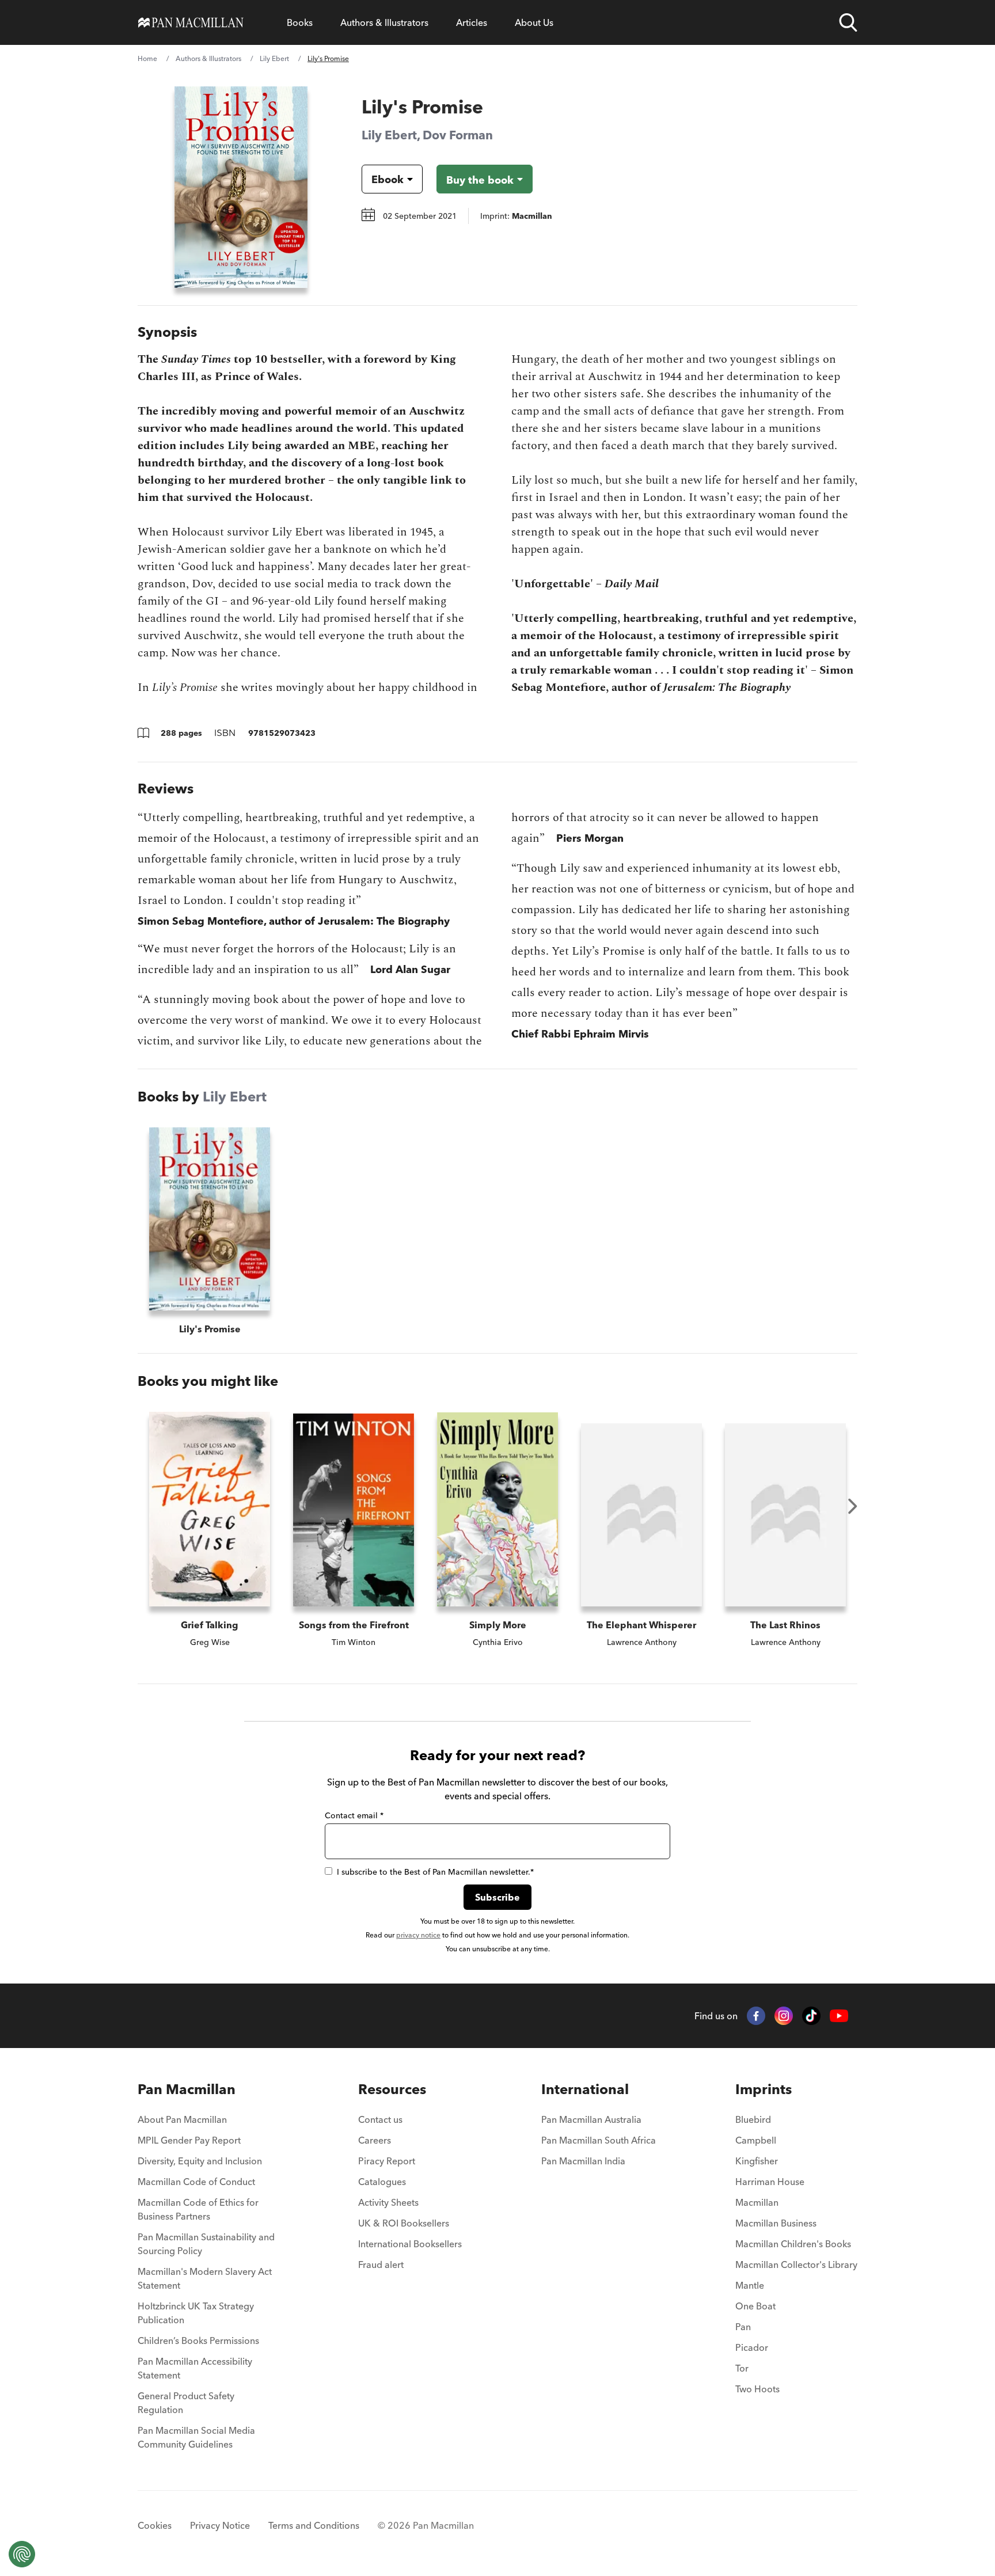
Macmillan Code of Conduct (196, 2182)
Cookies (155, 2525)
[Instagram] (784, 2016)
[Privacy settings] (22, 2554)
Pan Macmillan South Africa (599, 2140)
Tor (742, 2368)
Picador (752, 2347)
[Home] (191, 22)
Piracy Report (387, 2161)
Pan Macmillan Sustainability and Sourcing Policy (206, 2244)
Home (147, 58)
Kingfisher (757, 2161)
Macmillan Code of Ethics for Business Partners (198, 2209)
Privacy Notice (220, 2525)
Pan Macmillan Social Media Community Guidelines (196, 2437)
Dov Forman (458, 135)
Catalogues (382, 2182)
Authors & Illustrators (384, 22)
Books (300, 22)
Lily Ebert (274, 58)
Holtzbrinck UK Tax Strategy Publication (196, 2313)
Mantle (750, 2285)
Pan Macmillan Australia (591, 2119)
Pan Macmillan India (583, 2161)
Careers (375, 2140)
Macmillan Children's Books (793, 2244)
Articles (472, 22)
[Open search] (848, 22)
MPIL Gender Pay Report (189, 2140)
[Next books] (853, 1506)
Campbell (756, 2140)
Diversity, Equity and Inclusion (200, 2161)
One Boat (755, 2306)
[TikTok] (811, 2016)
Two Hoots (757, 2389)
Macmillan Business (776, 2223)
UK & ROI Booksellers (404, 2223)
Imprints (764, 2089)
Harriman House (770, 2182)
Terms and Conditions (314, 2525)
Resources (392, 2089)
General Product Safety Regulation (186, 2403)
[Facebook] (756, 2016)
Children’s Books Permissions (198, 2341)
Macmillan (757, 2202)
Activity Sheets (388, 2202)
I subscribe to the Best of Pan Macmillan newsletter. (435, 1872)
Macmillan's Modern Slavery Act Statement (205, 2278)
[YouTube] (839, 2016)
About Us (534, 22)
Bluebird (753, 2119)
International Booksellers (410, 2244)
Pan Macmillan (187, 2089)
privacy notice (418, 1935)
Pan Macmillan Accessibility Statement (195, 2368)
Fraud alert (381, 2265)
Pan (743, 2327)
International (585, 2089)
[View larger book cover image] (241, 187)
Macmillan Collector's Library (796, 2265)
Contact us (380, 2119)
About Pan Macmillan (182, 2119)
